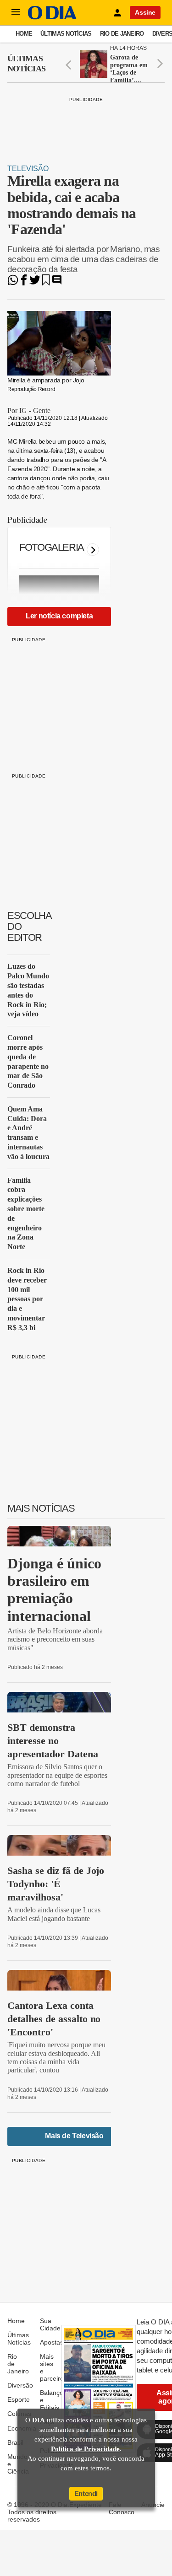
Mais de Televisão (74, 2136)
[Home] (52, 17)
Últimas (26, 64)
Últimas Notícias (66, 34)
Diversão (20, 2385)
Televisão (28, 169)
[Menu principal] (16, 12)
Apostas (52, 2342)
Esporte (19, 2399)
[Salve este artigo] (46, 283)
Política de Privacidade (85, 2449)
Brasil (15, 2442)
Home (24, 34)
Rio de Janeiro (122, 34)
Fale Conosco (122, 2508)
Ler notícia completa (59, 616)
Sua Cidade (50, 2324)
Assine (145, 12)
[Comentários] (57, 283)
